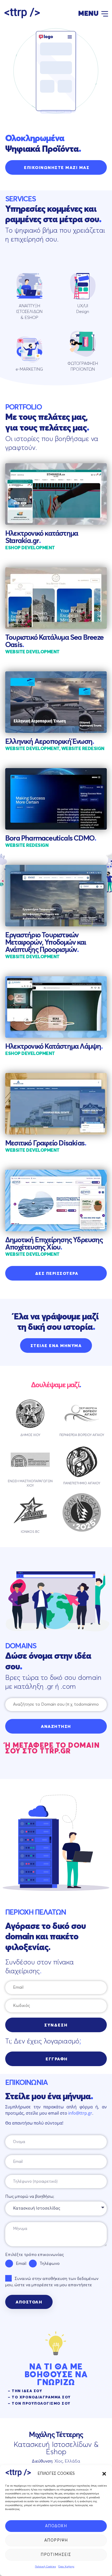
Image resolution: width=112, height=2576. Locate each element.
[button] (104, 2474)
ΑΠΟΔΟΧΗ (56, 2526)
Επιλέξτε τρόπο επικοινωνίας (35, 2255)
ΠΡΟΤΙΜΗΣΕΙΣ (56, 2555)
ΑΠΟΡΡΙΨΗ (56, 2540)
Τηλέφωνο (50, 2264)
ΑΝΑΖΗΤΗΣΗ (56, 1727)
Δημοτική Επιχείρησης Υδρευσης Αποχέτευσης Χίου (54, 1244)
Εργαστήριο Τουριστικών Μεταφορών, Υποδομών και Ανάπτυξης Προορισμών (46, 943)
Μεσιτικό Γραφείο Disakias (46, 1143)
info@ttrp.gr (80, 2113)
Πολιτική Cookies (45, 2567)
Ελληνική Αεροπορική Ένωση (50, 742)
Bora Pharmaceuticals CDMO (51, 838)
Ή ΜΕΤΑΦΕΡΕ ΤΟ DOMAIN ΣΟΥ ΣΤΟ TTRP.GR (52, 1748)
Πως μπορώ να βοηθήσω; (30, 2197)
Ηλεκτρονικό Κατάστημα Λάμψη (54, 1047)
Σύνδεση (56, 2025)
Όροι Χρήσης (66, 2567)
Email (21, 2264)
